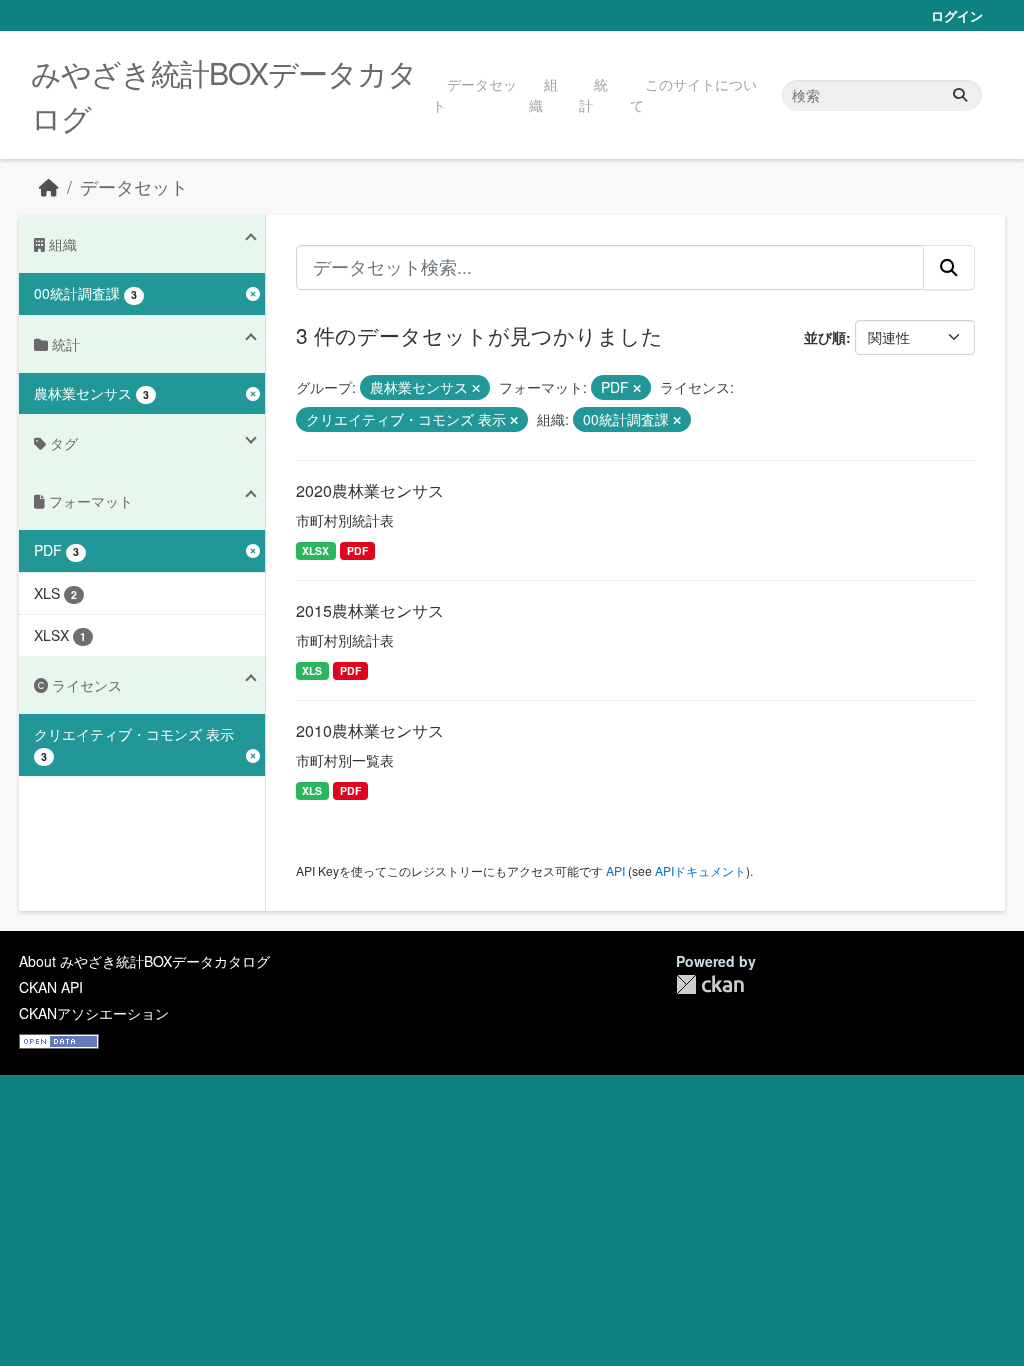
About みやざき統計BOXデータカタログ (144, 961)
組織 (543, 94)
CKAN (710, 984)
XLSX (315, 550)
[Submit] (960, 95)
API (615, 870)
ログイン (957, 15)
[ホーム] (49, 186)
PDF (357, 550)
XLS (312, 670)
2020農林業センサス (370, 490)
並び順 (825, 337)
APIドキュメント (700, 870)
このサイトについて (693, 94)
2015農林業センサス (370, 610)
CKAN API (51, 987)
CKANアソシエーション (94, 1013)
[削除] (476, 388)
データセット (474, 94)
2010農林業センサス (370, 730)
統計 (593, 94)
